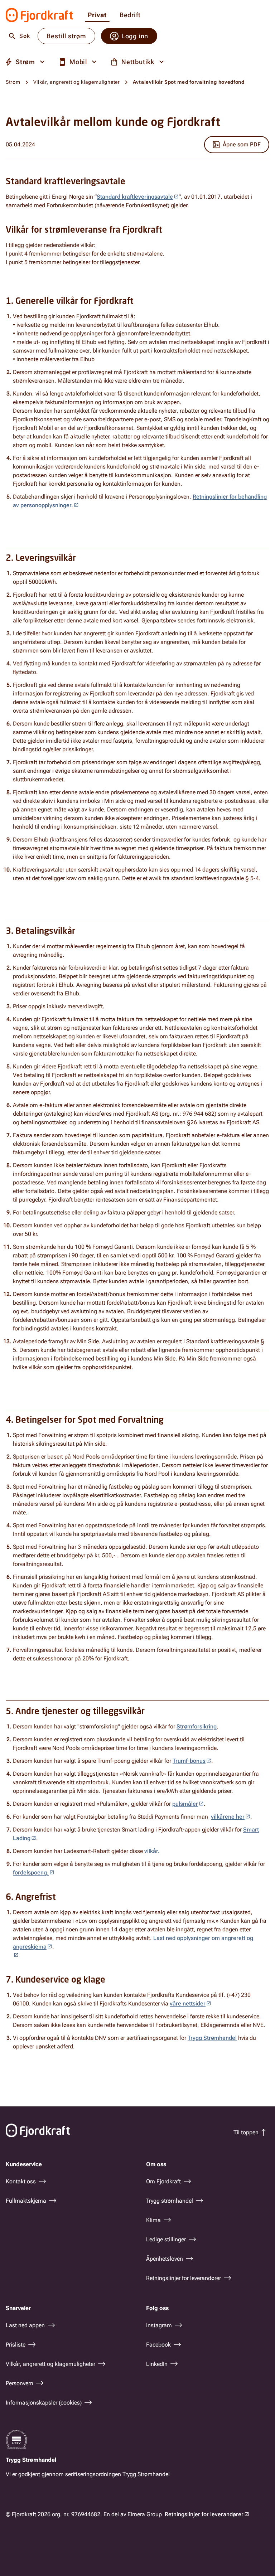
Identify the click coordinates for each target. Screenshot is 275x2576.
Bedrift (130, 15)
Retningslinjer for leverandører (204, 2514)
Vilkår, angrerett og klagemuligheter (77, 82)
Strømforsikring (197, 1726)
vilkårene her (228, 1817)
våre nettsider (188, 2003)
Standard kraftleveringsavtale (135, 197)
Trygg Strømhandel (212, 2038)
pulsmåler (185, 1804)
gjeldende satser (140, 1152)
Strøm (13, 82)
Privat (97, 15)
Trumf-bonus (189, 1761)
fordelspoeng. (31, 1872)
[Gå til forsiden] (40, 15)
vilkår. (152, 1851)
